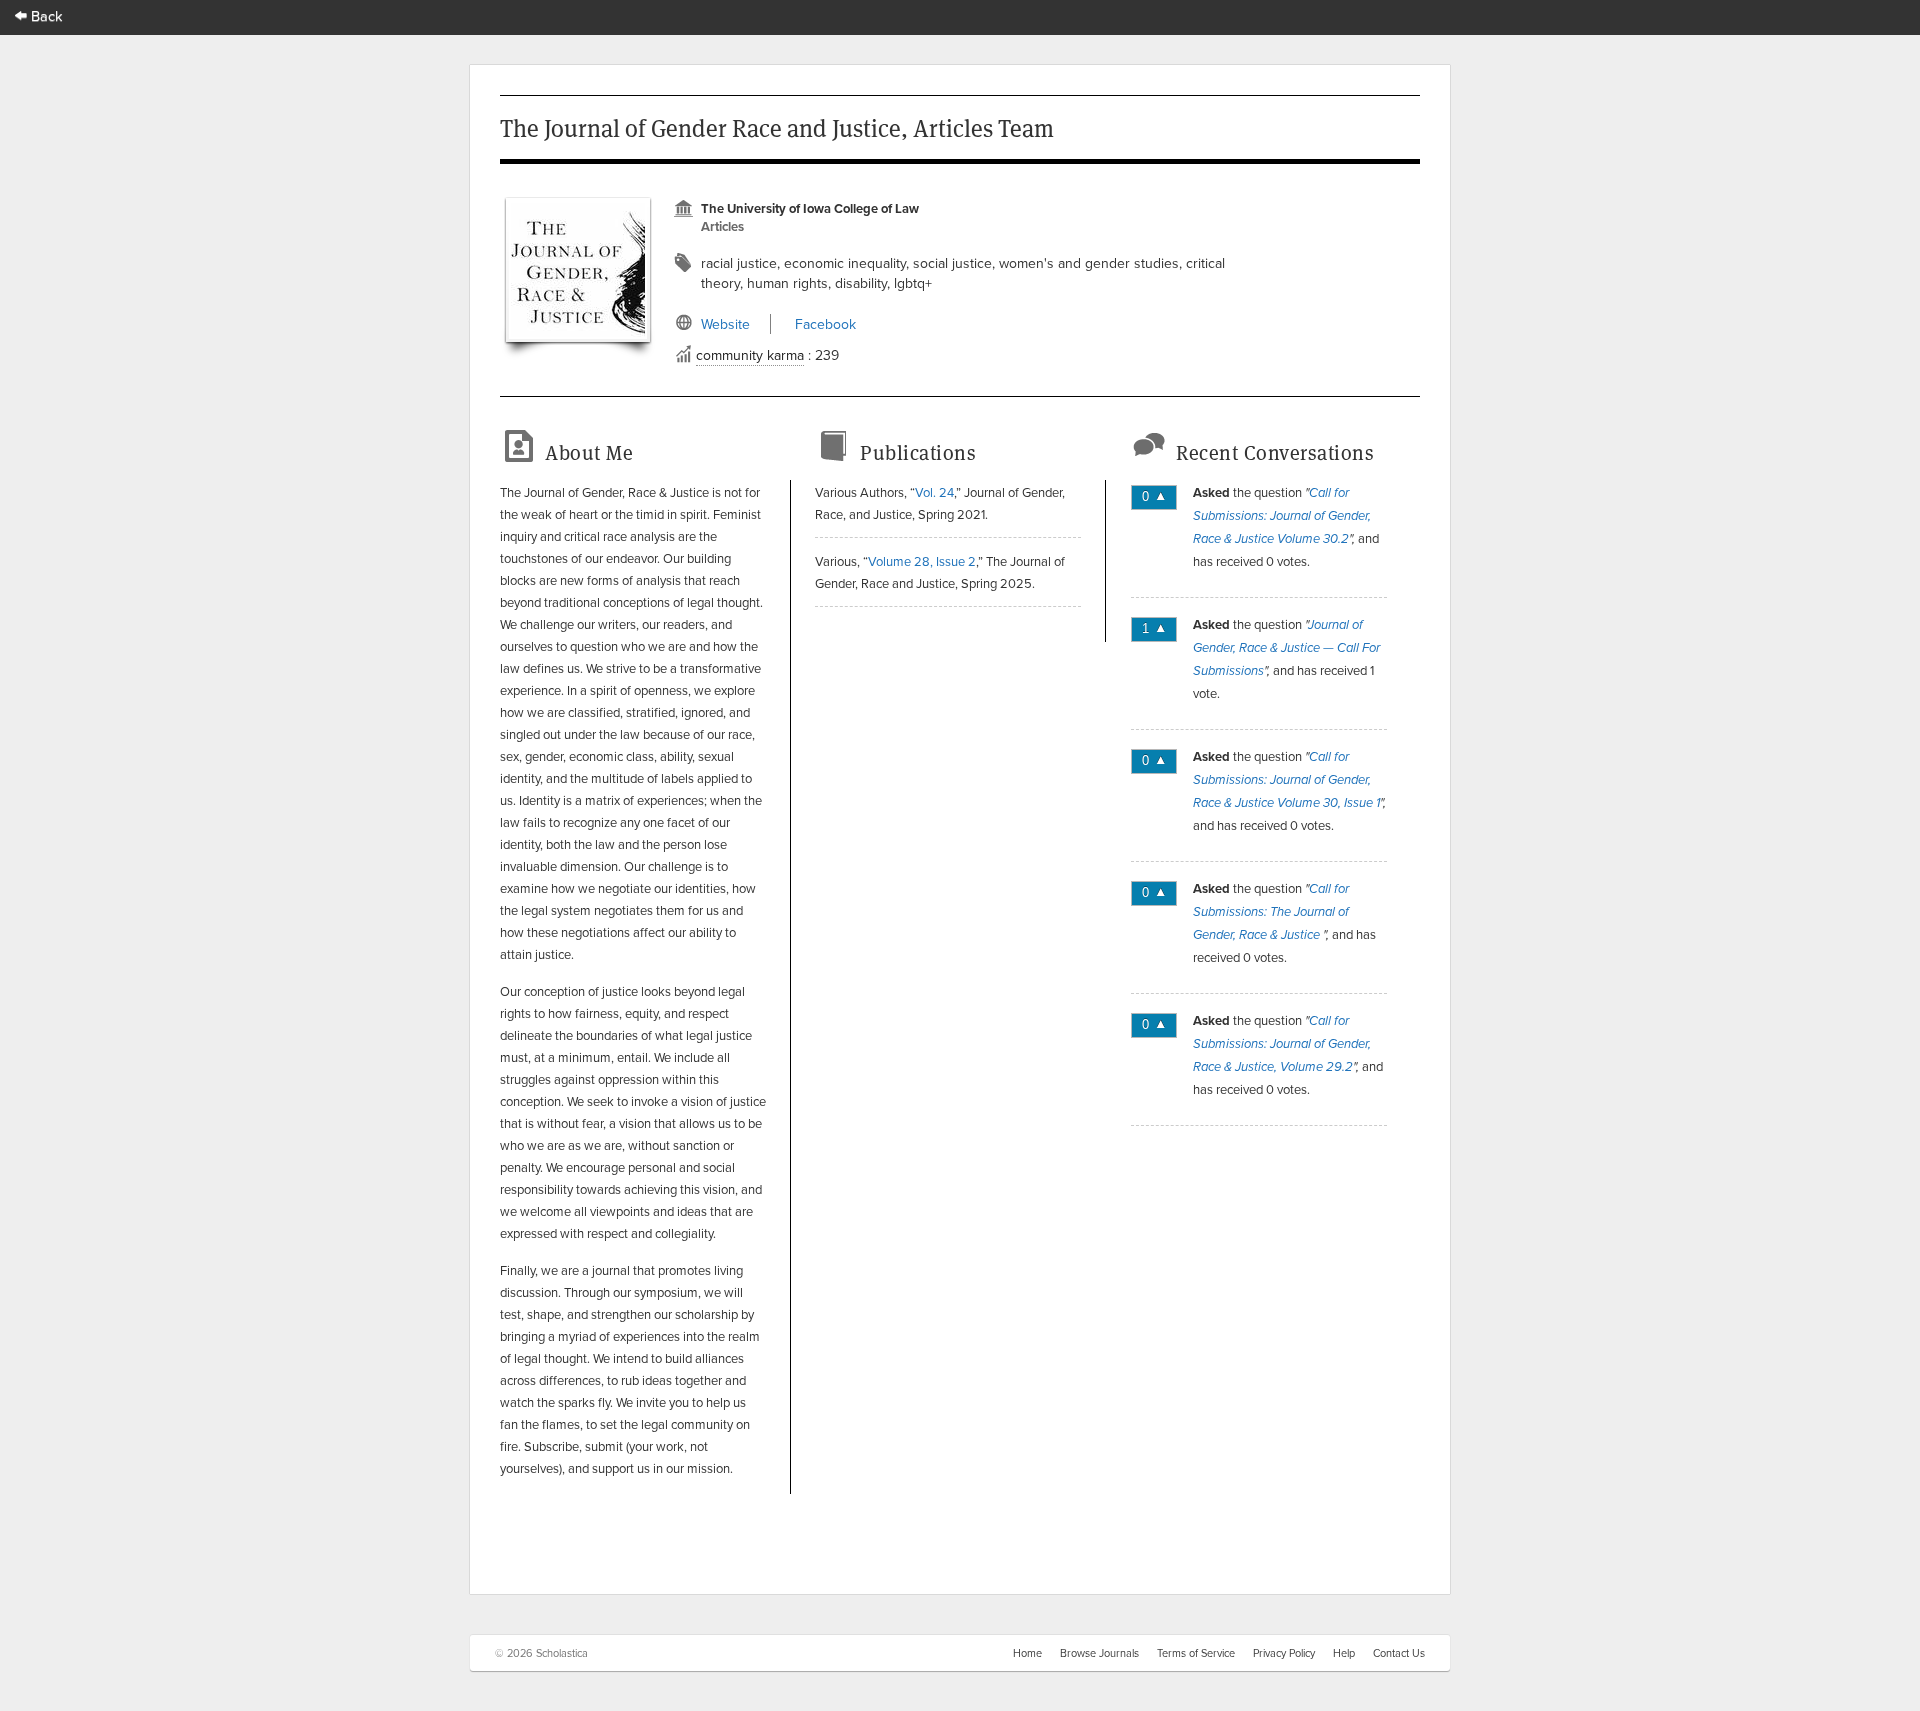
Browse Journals (1099, 1653)
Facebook (825, 324)
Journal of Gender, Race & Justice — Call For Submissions (1286, 648)
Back (45, 15)
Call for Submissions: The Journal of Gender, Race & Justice (1271, 912)
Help (1344, 1653)
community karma (750, 355)
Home (1027, 1653)
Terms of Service (1196, 1653)
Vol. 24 (934, 492)
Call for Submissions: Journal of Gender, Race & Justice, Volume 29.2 (1282, 1044)
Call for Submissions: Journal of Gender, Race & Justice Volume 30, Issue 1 (1286, 780)
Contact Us (1399, 1653)
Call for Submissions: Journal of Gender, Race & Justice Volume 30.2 (1282, 516)
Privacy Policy (1284, 1653)
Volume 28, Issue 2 (922, 561)
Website (725, 324)
